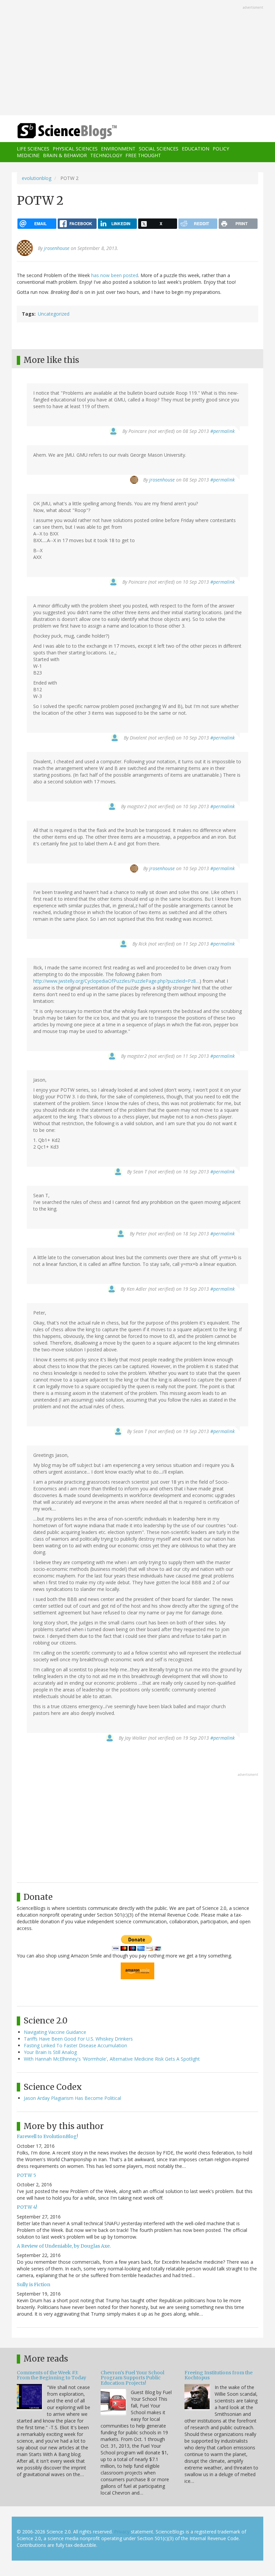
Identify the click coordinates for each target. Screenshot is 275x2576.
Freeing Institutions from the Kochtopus (218, 2375)
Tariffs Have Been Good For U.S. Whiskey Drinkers (78, 2039)
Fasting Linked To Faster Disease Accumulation (75, 2045)
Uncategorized (54, 314)
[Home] (57, 131)
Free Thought (143, 155)
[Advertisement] (137, 58)
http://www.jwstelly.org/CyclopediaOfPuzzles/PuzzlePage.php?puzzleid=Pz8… (116, 981)
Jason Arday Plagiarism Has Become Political (72, 2098)
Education (196, 149)
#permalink (223, 431)
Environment (118, 149)
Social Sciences (159, 149)
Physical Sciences (75, 149)
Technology (106, 155)
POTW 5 (26, 2175)
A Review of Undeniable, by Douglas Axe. (64, 2246)
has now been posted (115, 275)
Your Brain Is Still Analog (50, 2052)
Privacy (122, 2532)
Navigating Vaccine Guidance (55, 2032)
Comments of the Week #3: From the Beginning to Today (51, 2375)
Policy (221, 149)
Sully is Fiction (34, 2284)
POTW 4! (27, 2207)
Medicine (28, 155)
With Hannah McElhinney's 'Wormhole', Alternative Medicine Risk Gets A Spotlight (112, 2059)
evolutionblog (37, 178)
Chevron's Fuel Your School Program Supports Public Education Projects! (132, 2378)
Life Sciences (33, 149)
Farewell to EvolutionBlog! (47, 2136)
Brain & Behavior (65, 155)
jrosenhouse (57, 248)
